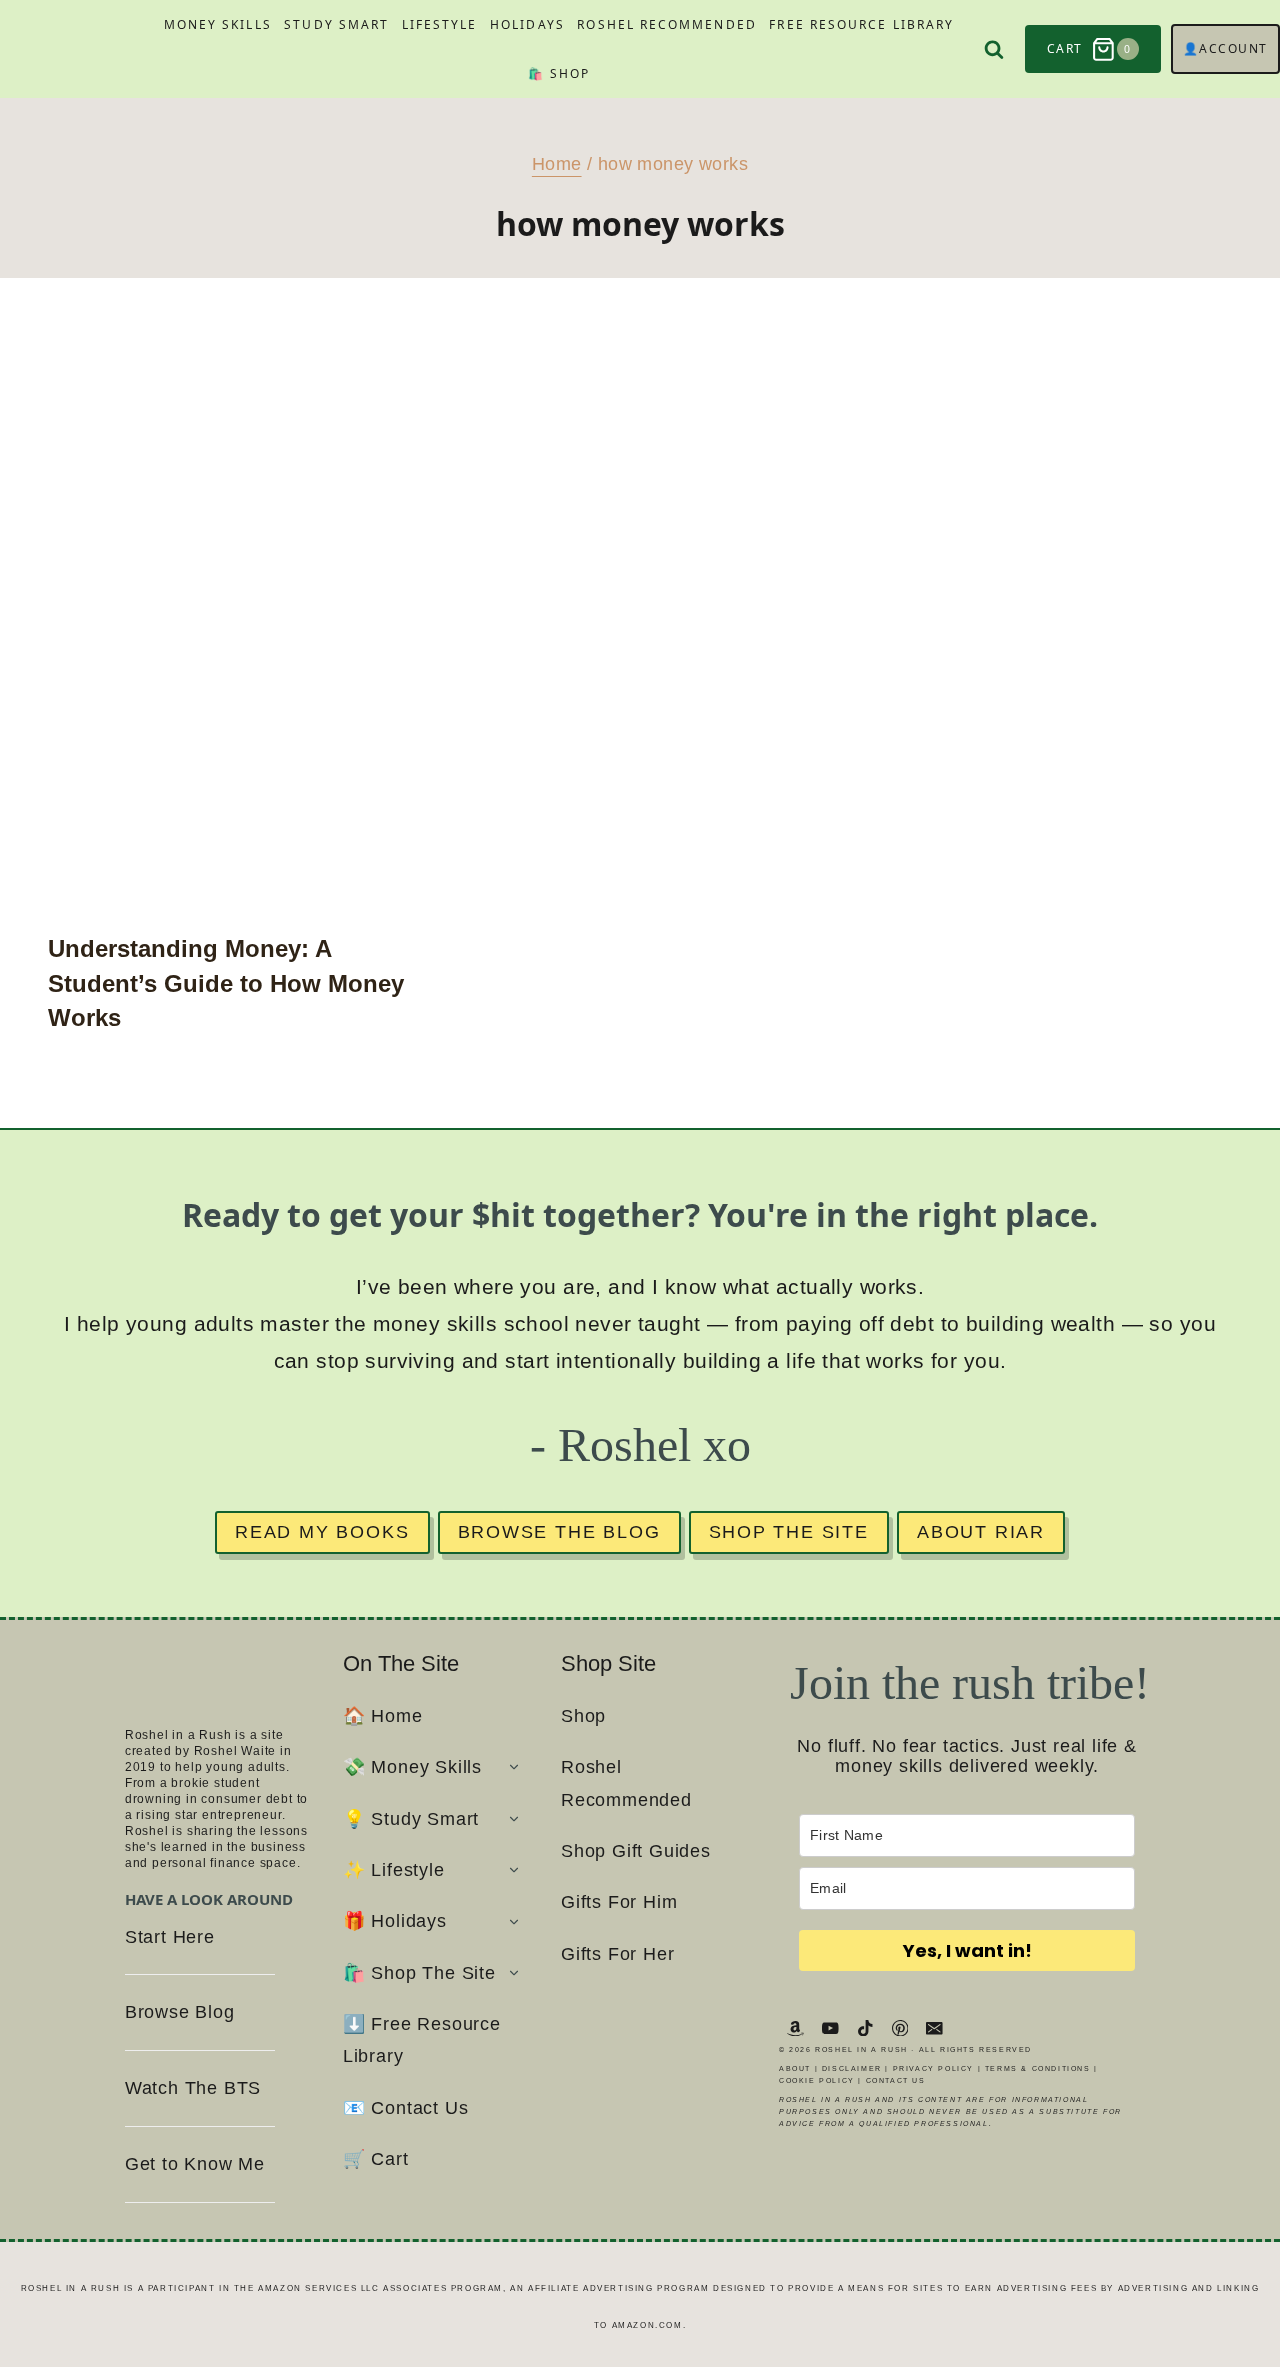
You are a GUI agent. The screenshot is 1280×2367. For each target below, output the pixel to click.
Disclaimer (852, 2068)
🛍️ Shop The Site (419, 1973)
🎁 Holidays (395, 1921)
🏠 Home (383, 1716)
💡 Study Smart (411, 1819)
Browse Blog (180, 2012)
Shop (583, 1716)
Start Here (170, 1937)
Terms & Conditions (1038, 2068)
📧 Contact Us (406, 2108)
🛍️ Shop (559, 73)
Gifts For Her (617, 1954)
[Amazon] (795, 2027)
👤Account (1225, 48)
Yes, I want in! (967, 1950)
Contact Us (896, 2080)
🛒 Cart (376, 2159)
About (795, 2068)
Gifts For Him (619, 1902)
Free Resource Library (861, 24)
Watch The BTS (193, 2088)
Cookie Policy (817, 2080)
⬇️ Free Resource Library (422, 2040)
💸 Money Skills (412, 1767)
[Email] (934, 2027)
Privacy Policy (933, 2068)
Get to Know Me (195, 2164)
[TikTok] (865, 2027)
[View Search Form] (994, 49)
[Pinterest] (899, 2027)
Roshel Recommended (666, 24)
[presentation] (234, 630)
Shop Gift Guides (636, 1851)
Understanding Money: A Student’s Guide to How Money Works (226, 983)
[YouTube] (830, 2027)
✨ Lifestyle (394, 1870)
